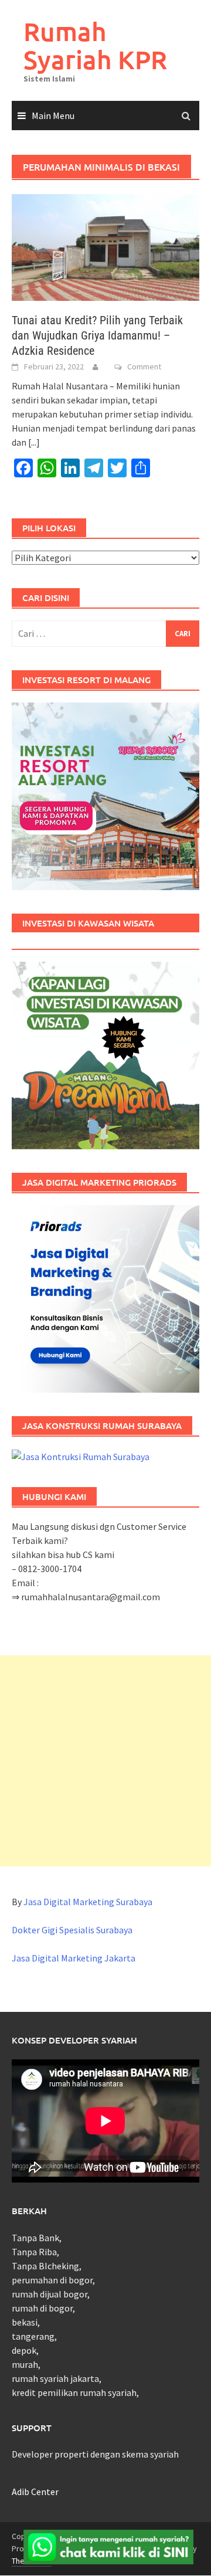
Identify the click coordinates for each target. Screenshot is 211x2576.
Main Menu (53, 116)
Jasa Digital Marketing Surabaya (88, 1902)
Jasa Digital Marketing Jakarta (74, 1958)
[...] (34, 442)
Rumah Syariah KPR (95, 45)
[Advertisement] (105, 1761)
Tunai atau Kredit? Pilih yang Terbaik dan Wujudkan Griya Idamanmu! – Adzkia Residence (97, 335)
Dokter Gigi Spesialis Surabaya (72, 1930)
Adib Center (35, 2492)
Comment (144, 366)
